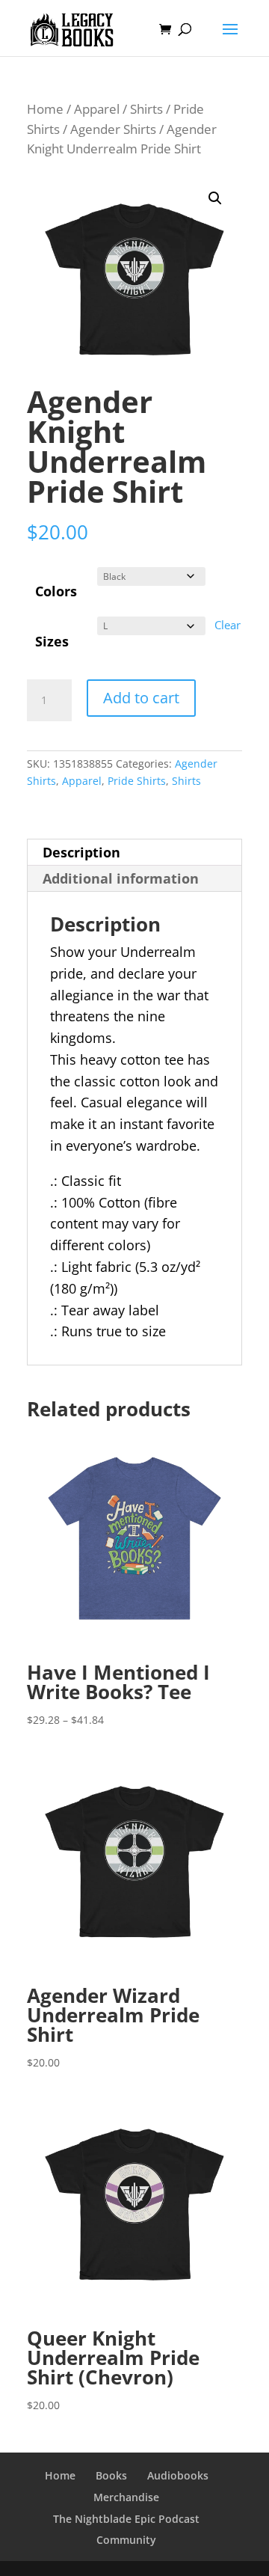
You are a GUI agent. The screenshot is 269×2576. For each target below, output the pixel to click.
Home (45, 109)
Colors (56, 591)
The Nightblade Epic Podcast (126, 2519)
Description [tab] (81, 852)
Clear (228, 625)
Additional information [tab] (121, 878)
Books (111, 2475)
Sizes (52, 641)
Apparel (97, 109)
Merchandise (126, 2497)
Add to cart (141, 698)
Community (126, 2540)
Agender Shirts (113, 129)
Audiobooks (178, 2475)
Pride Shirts (137, 781)
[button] (215, 198)
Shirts (146, 109)
